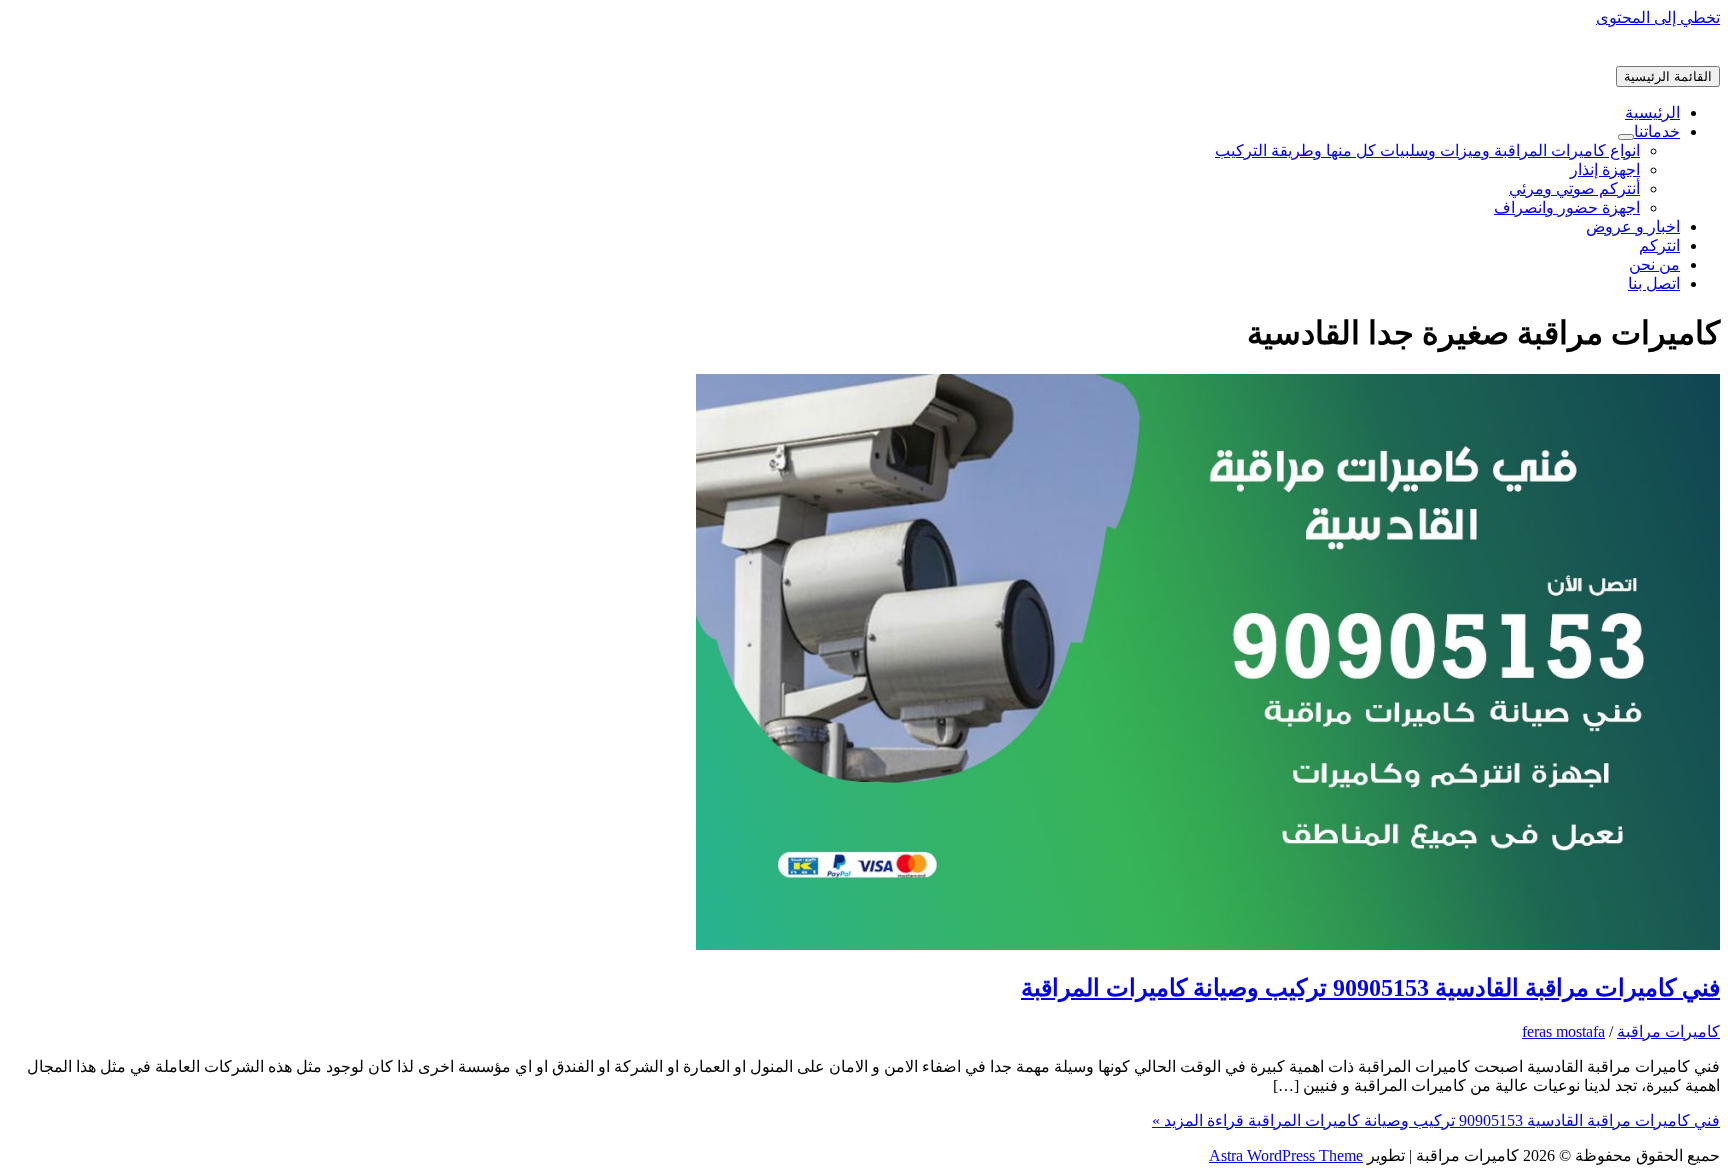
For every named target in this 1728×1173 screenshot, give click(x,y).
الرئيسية (1652, 112)
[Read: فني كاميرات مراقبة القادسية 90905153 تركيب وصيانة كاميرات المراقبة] (1208, 944)
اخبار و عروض (1633, 226)
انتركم (1659, 245)
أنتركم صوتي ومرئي (1574, 188)
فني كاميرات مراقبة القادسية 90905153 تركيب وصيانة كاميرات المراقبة (1370, 988)
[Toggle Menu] (1626, 137)
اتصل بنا (1654, 283)
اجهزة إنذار (1605, 169)
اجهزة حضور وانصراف (1567, 207)
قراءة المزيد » (1436, 1120)
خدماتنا (1657, 131)
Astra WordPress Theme (1286, 1155)
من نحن (1654, 264)
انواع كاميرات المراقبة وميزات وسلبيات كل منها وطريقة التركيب (1427, 150)
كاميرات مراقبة (1668, 1031)
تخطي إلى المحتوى (1658, 17)
